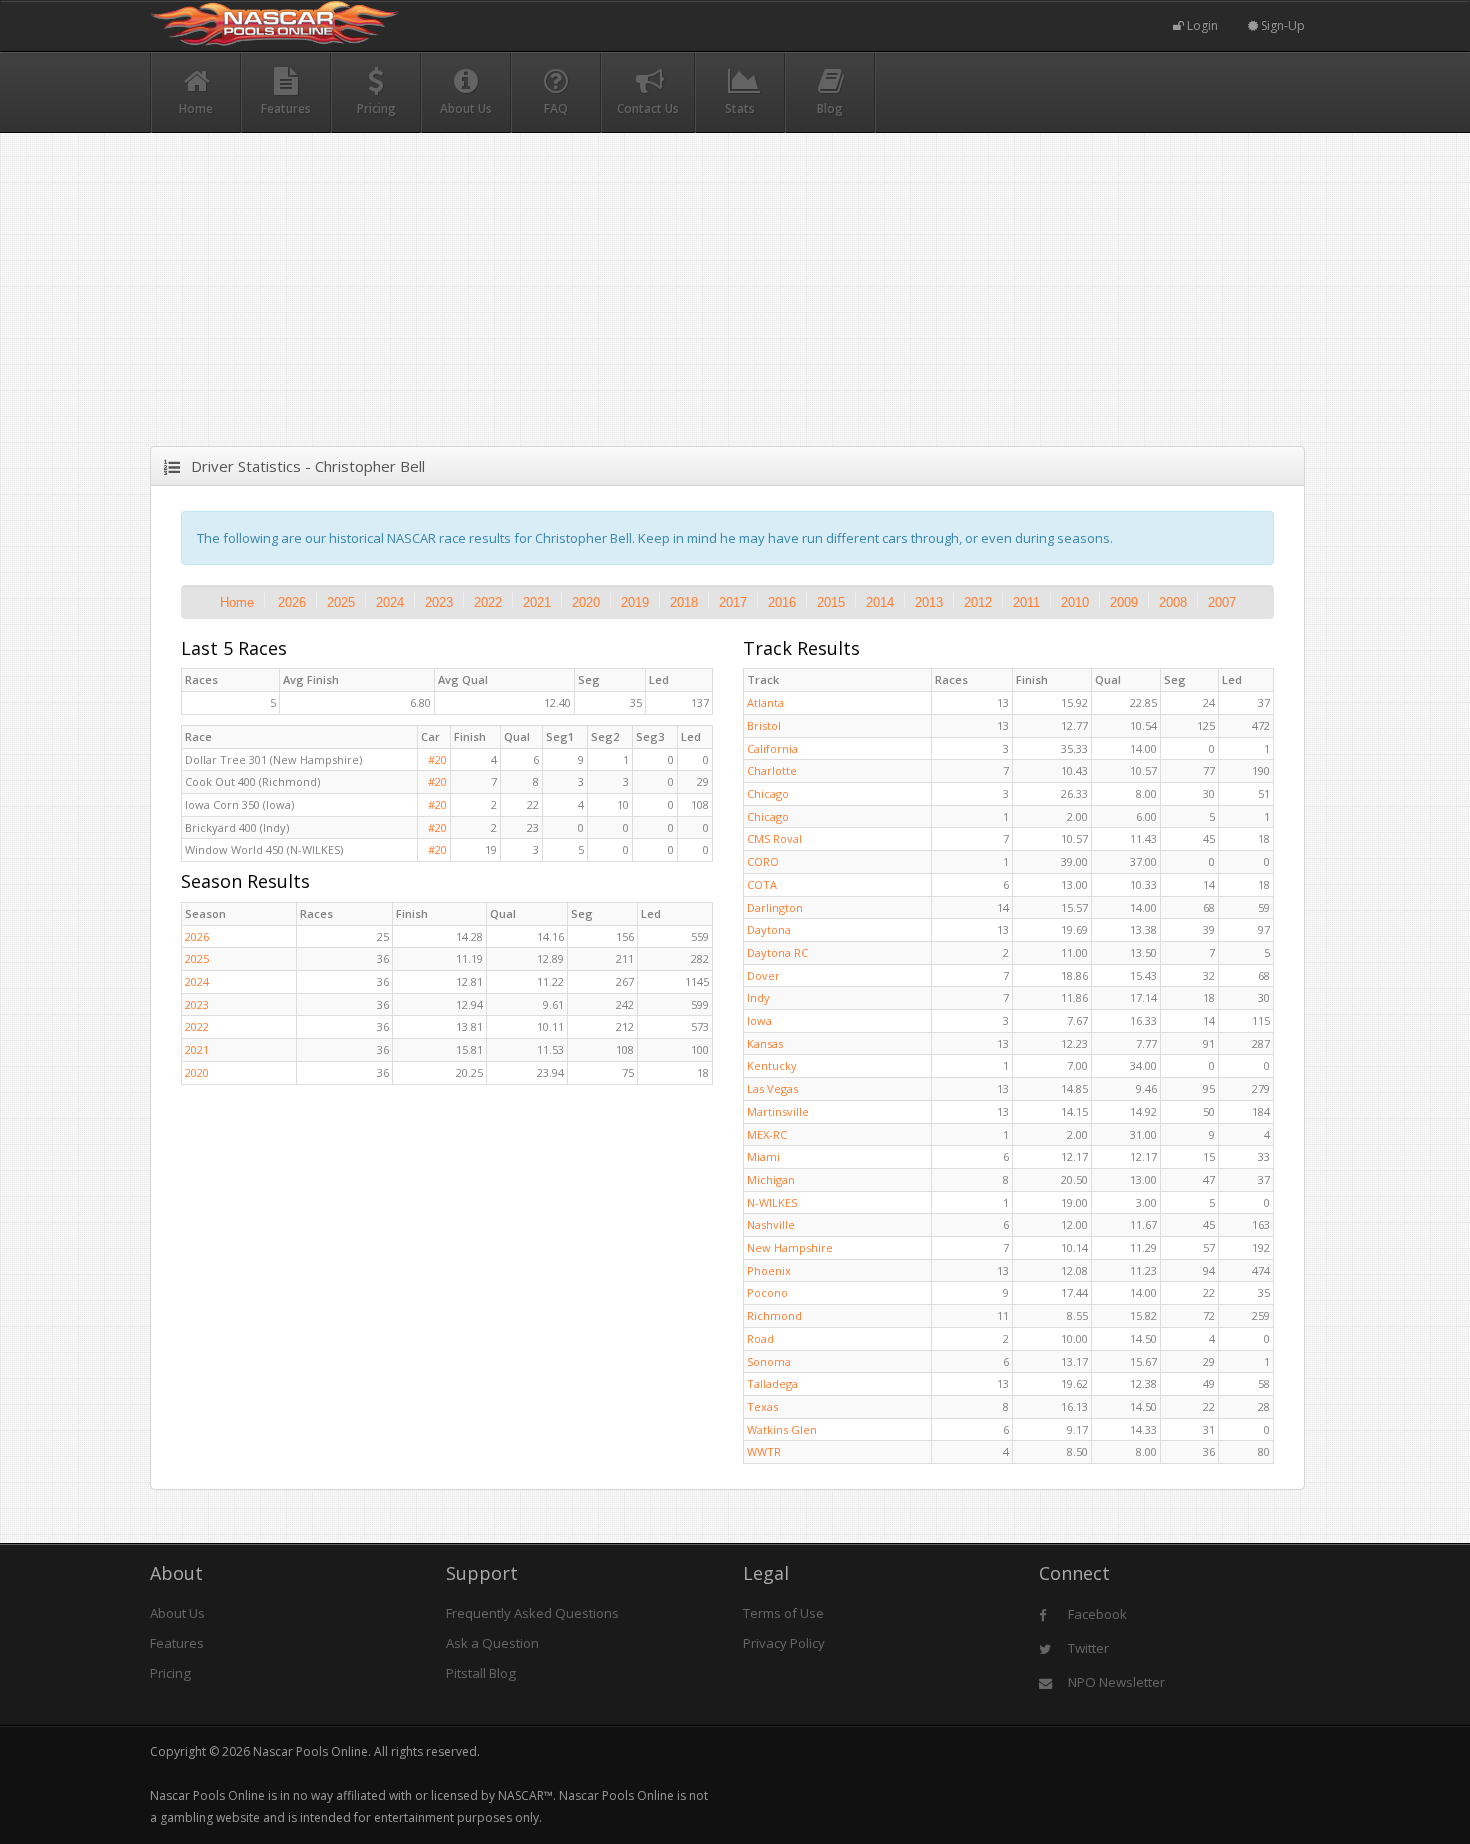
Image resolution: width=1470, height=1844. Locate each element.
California (772, 748)
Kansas (765, 1043)
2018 (684, 602)
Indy (758, 997)
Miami (763, 1156)
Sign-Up (1281, 25)
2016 (782, 602)
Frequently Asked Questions (532, 1613)
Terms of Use (783, 1613)
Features (177, 1643)
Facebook (1096, 1614)
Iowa (759, 1020)
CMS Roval (774, 838)
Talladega (772, 1383)
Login (1201, 25)
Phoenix (769, 1270)
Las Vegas (772, 1088)
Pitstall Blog (481, 1673)
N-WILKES (772, 1202)
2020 (586, 602)
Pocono (767, 1292)
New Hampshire (790, 1247)
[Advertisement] (727, 306)
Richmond (774, 1315)
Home (237, 602)
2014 (880, 602)
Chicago (768, 793)
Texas (762, 1406)
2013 (929, 602)
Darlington (775, 907)
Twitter (1087, 1648)
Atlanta (765, 702)
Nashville (771, 1224)
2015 (831, 602)
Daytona (769, 929)
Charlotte (772, 770)
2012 (978, 602)
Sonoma (769, 1361)
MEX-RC (767, 1134)
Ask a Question (492, 1643)
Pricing (170, 1673)
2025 (341, 602)
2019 (635, 602)
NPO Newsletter (1115, 1682)
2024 (390, 602)
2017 (733, 602)
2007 (1222, 602)
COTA (762, 884)
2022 (488, 602)
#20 (437, 759)
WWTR (764, 1451)
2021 (537, 602)
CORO (763, 861)
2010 (1075, 602)
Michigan (771, 1179)
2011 (1026, 602)
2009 (1124, 602)
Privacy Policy (784, 1643)
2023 (439, 602)
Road (760, 1338)
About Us (177, 1613)
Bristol (764, 725)
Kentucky (772, 1065)
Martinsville (778, 1111)
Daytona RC (777, 952)
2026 (292, 602)
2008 (1173, 602)
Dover (763, 975)
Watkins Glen (782, 1429)
